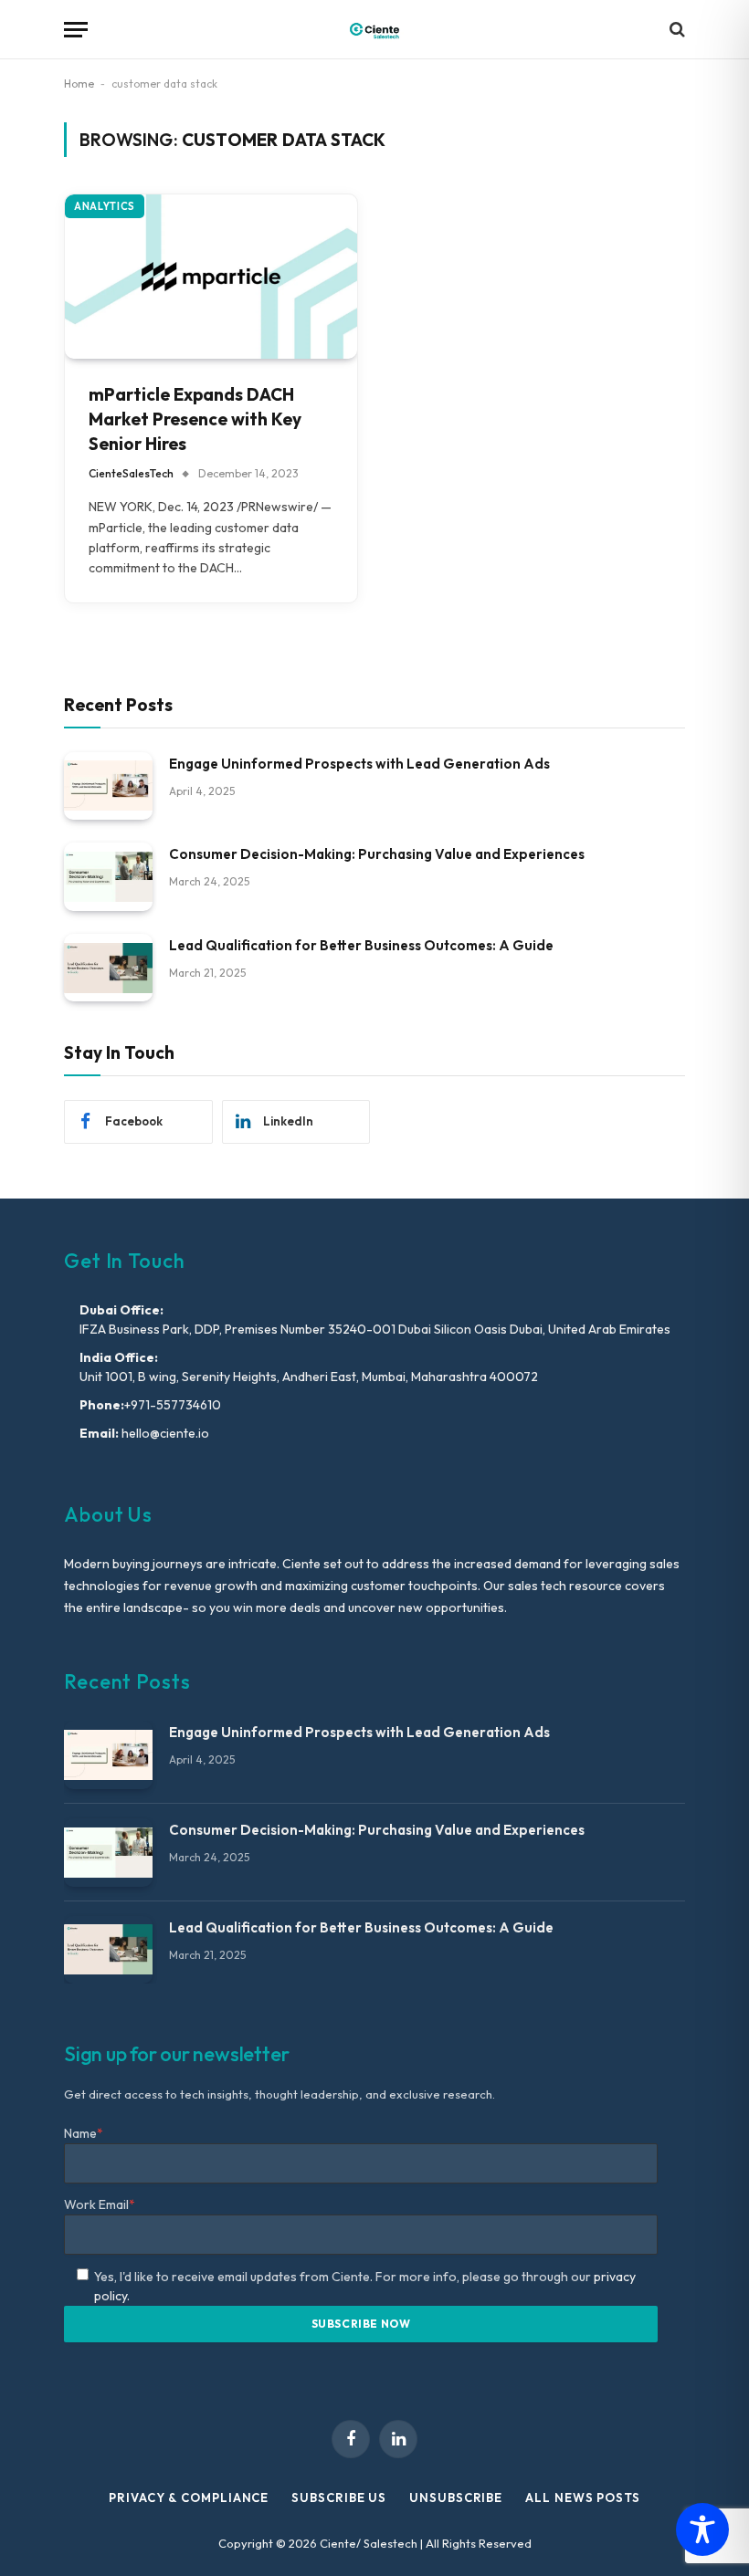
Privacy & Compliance (189, 2497)
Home (79, 84)
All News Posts (583, 2497)
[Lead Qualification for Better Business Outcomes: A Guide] (108, 968)
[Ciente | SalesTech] (374, 30)
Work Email (100, 2204)
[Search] (675, 30)
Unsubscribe (456, 2497)
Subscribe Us (339, 2497)
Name (84, 2133)
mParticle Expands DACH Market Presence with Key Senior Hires (195, 419)
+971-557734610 (173, 1405)
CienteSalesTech (131, 473)
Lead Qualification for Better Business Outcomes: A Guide (361, 945)
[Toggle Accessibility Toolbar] (702, 2529)
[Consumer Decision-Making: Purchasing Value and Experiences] (108, 877)
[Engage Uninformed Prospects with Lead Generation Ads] (108, 786)
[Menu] (76, 30)
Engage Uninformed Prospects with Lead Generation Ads (359, 764)
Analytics (105, 206)
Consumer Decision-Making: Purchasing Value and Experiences (377, 854)
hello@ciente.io (164, 1433)
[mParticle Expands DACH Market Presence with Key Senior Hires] (211, 277)
